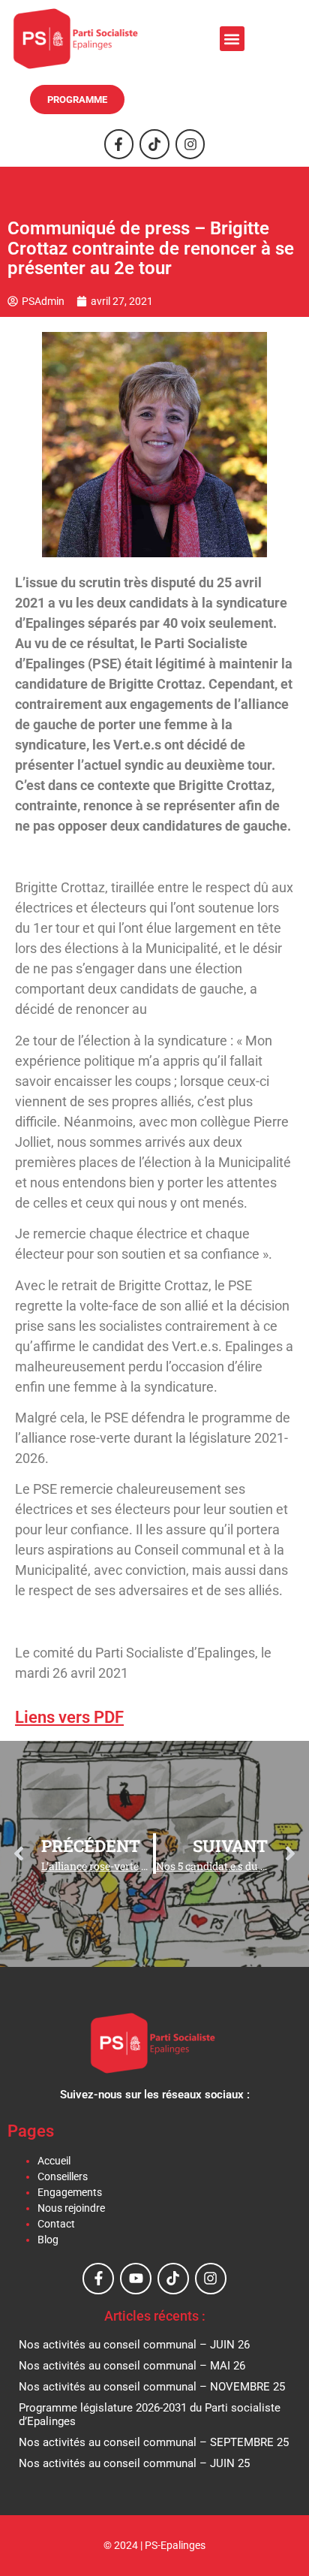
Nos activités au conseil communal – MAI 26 (132, 2366)
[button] (232, 39)
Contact (56, 2224)
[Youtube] (136, 2279)
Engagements (70, 2192)
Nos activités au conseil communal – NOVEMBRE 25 (152, 2387)
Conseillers (63, 2176)
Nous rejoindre (71, 2208)
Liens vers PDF (69, 1717)
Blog (48, 2240)
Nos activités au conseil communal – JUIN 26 (134, 2345)
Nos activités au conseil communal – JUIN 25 (134, 2463)
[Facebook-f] (119, 144)
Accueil (54, 2161)
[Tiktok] (154, 144)
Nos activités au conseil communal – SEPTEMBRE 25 (154, 2442)
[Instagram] (190, 144)
